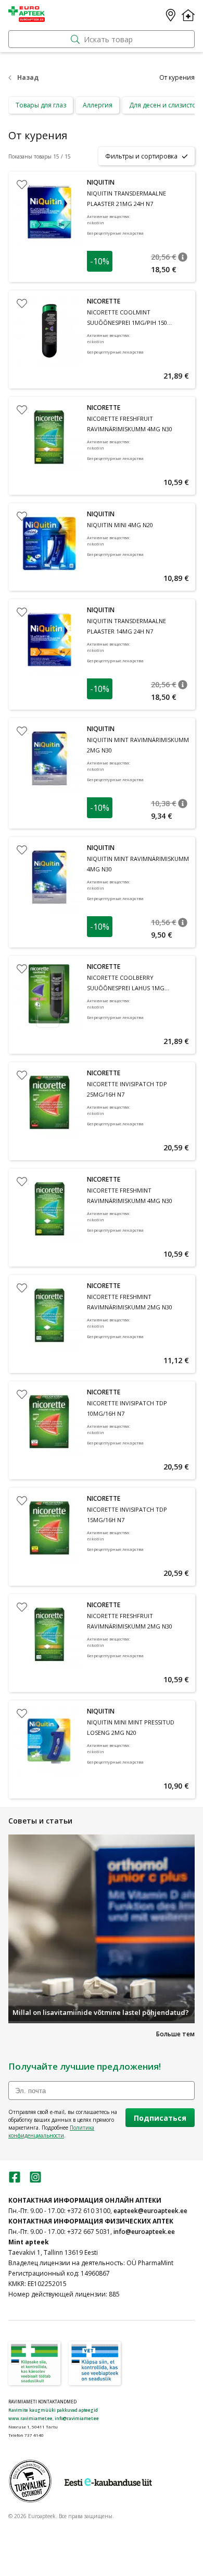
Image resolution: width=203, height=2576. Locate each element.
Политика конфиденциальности (51, 2131)
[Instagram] (35, 2180)
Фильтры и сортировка (141, 156)
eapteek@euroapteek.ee (150, 2211)
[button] (183, 257)
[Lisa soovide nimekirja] (22, 185)
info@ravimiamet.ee (77, 2418)
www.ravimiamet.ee (30, 2418)
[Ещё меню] (188, 15)
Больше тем (175, 2034)
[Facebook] (15, 2180)
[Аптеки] (171, 15)
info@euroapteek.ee (144, 2232)
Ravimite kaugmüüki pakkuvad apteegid (53, 2410)
